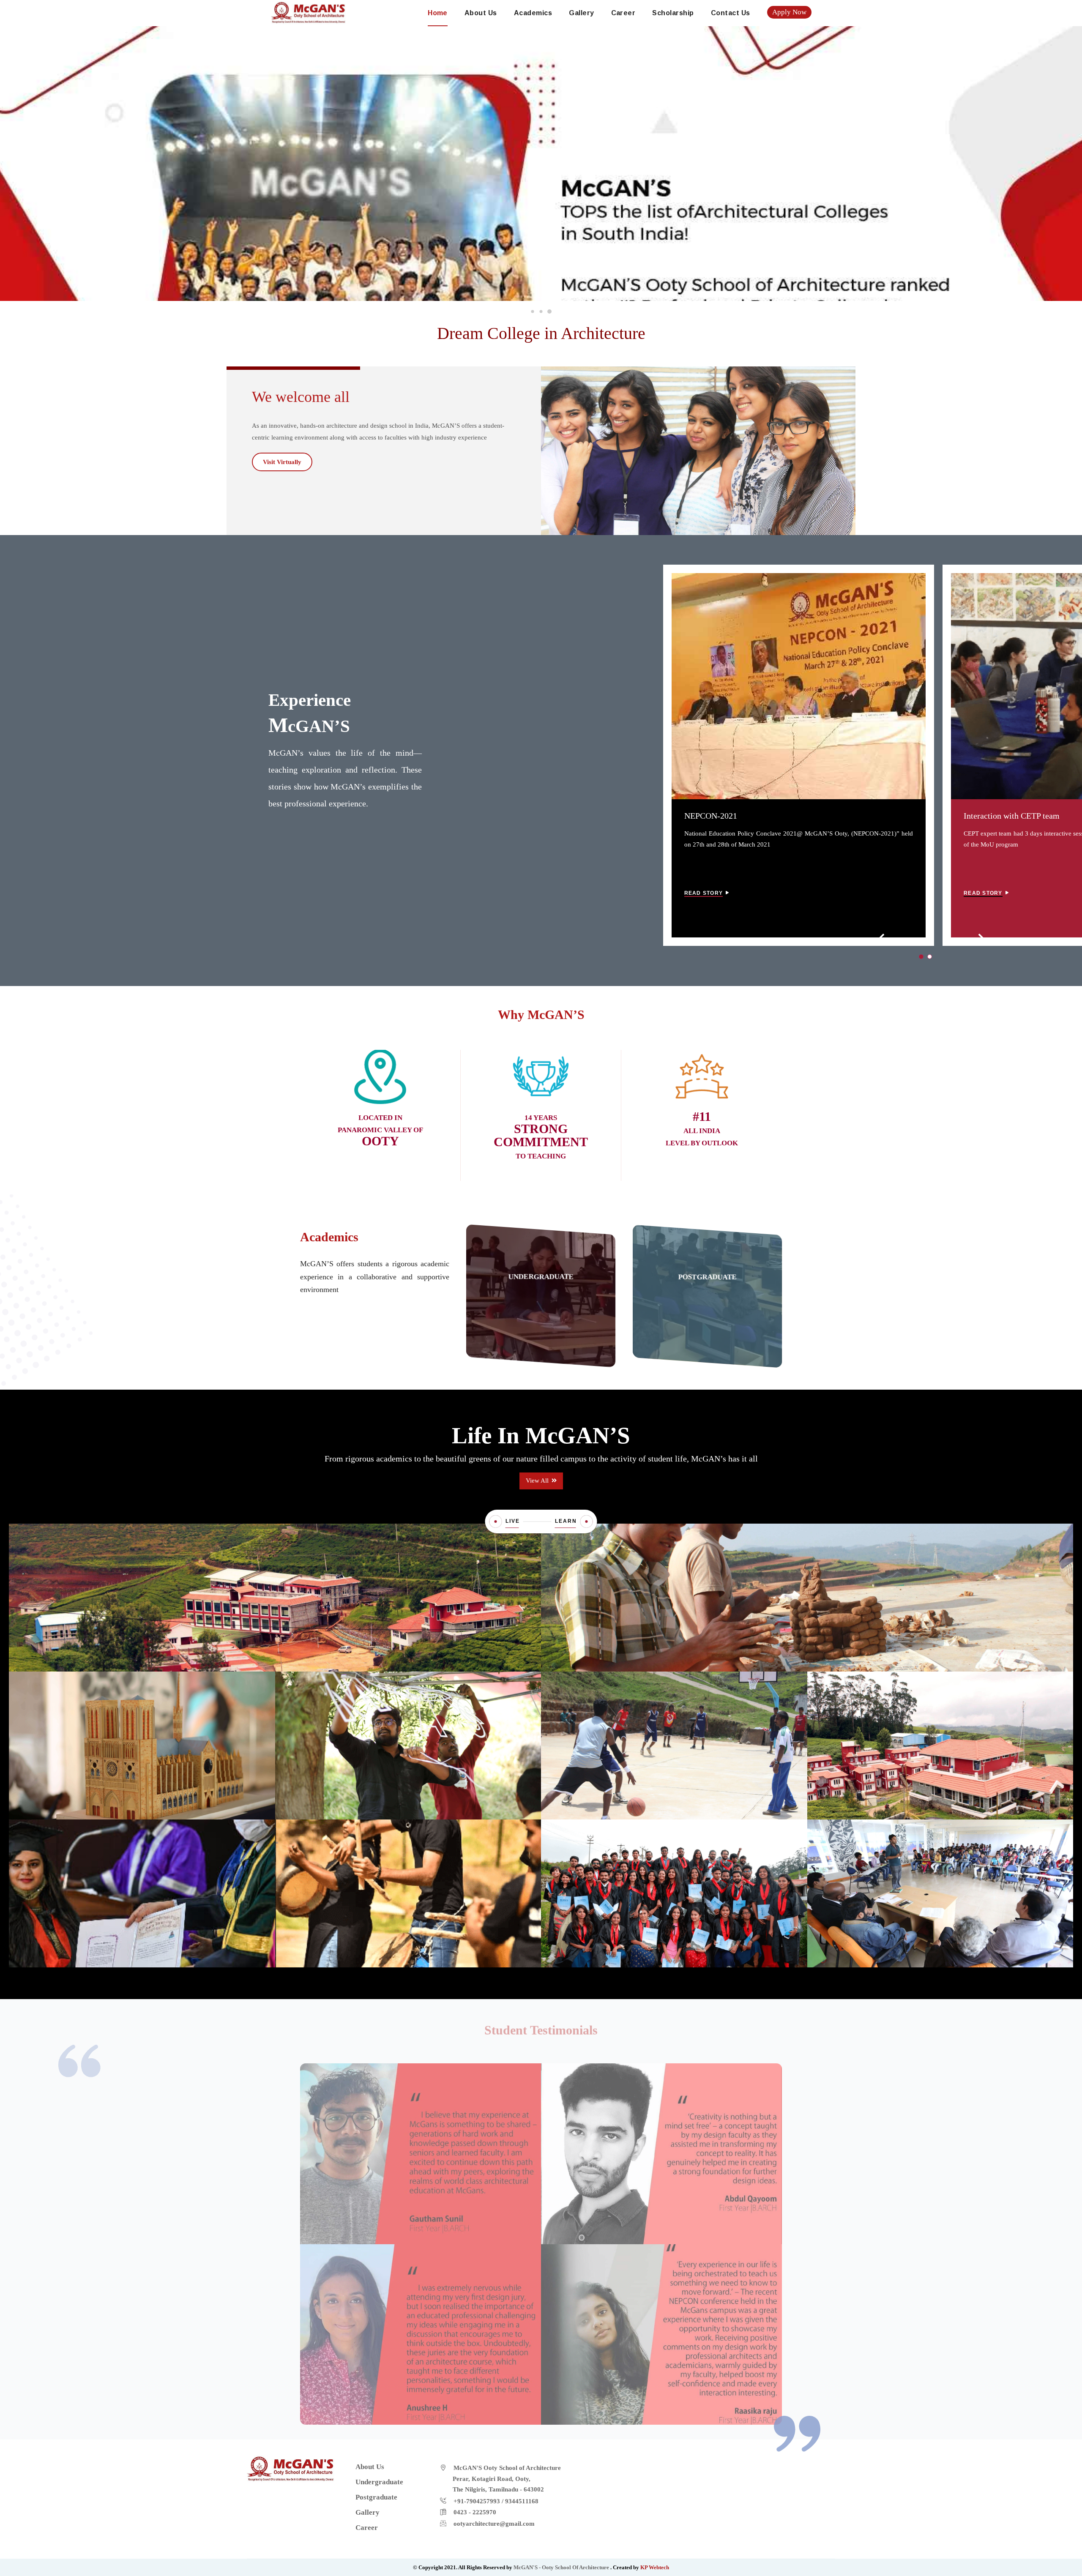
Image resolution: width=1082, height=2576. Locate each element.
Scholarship (673, 13)
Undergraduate (541, 1277)
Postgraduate (707, 1277)
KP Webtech (655, 2567)
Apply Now (789, 12)
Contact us (731, 13)
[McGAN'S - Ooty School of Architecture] (309, 12)
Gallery (581, 13)
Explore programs (538, 1319)
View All (538, 1481)
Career (623, 13)
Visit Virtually (282, 462)
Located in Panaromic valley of (380, 1130)
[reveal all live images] (496, 1522)
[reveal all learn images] (587, 1522)
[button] (533, 311)
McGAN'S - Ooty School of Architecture (562, 2567)
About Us (481, 13)
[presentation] (883, 939)
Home (438, 13)
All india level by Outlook (702, 1131)
